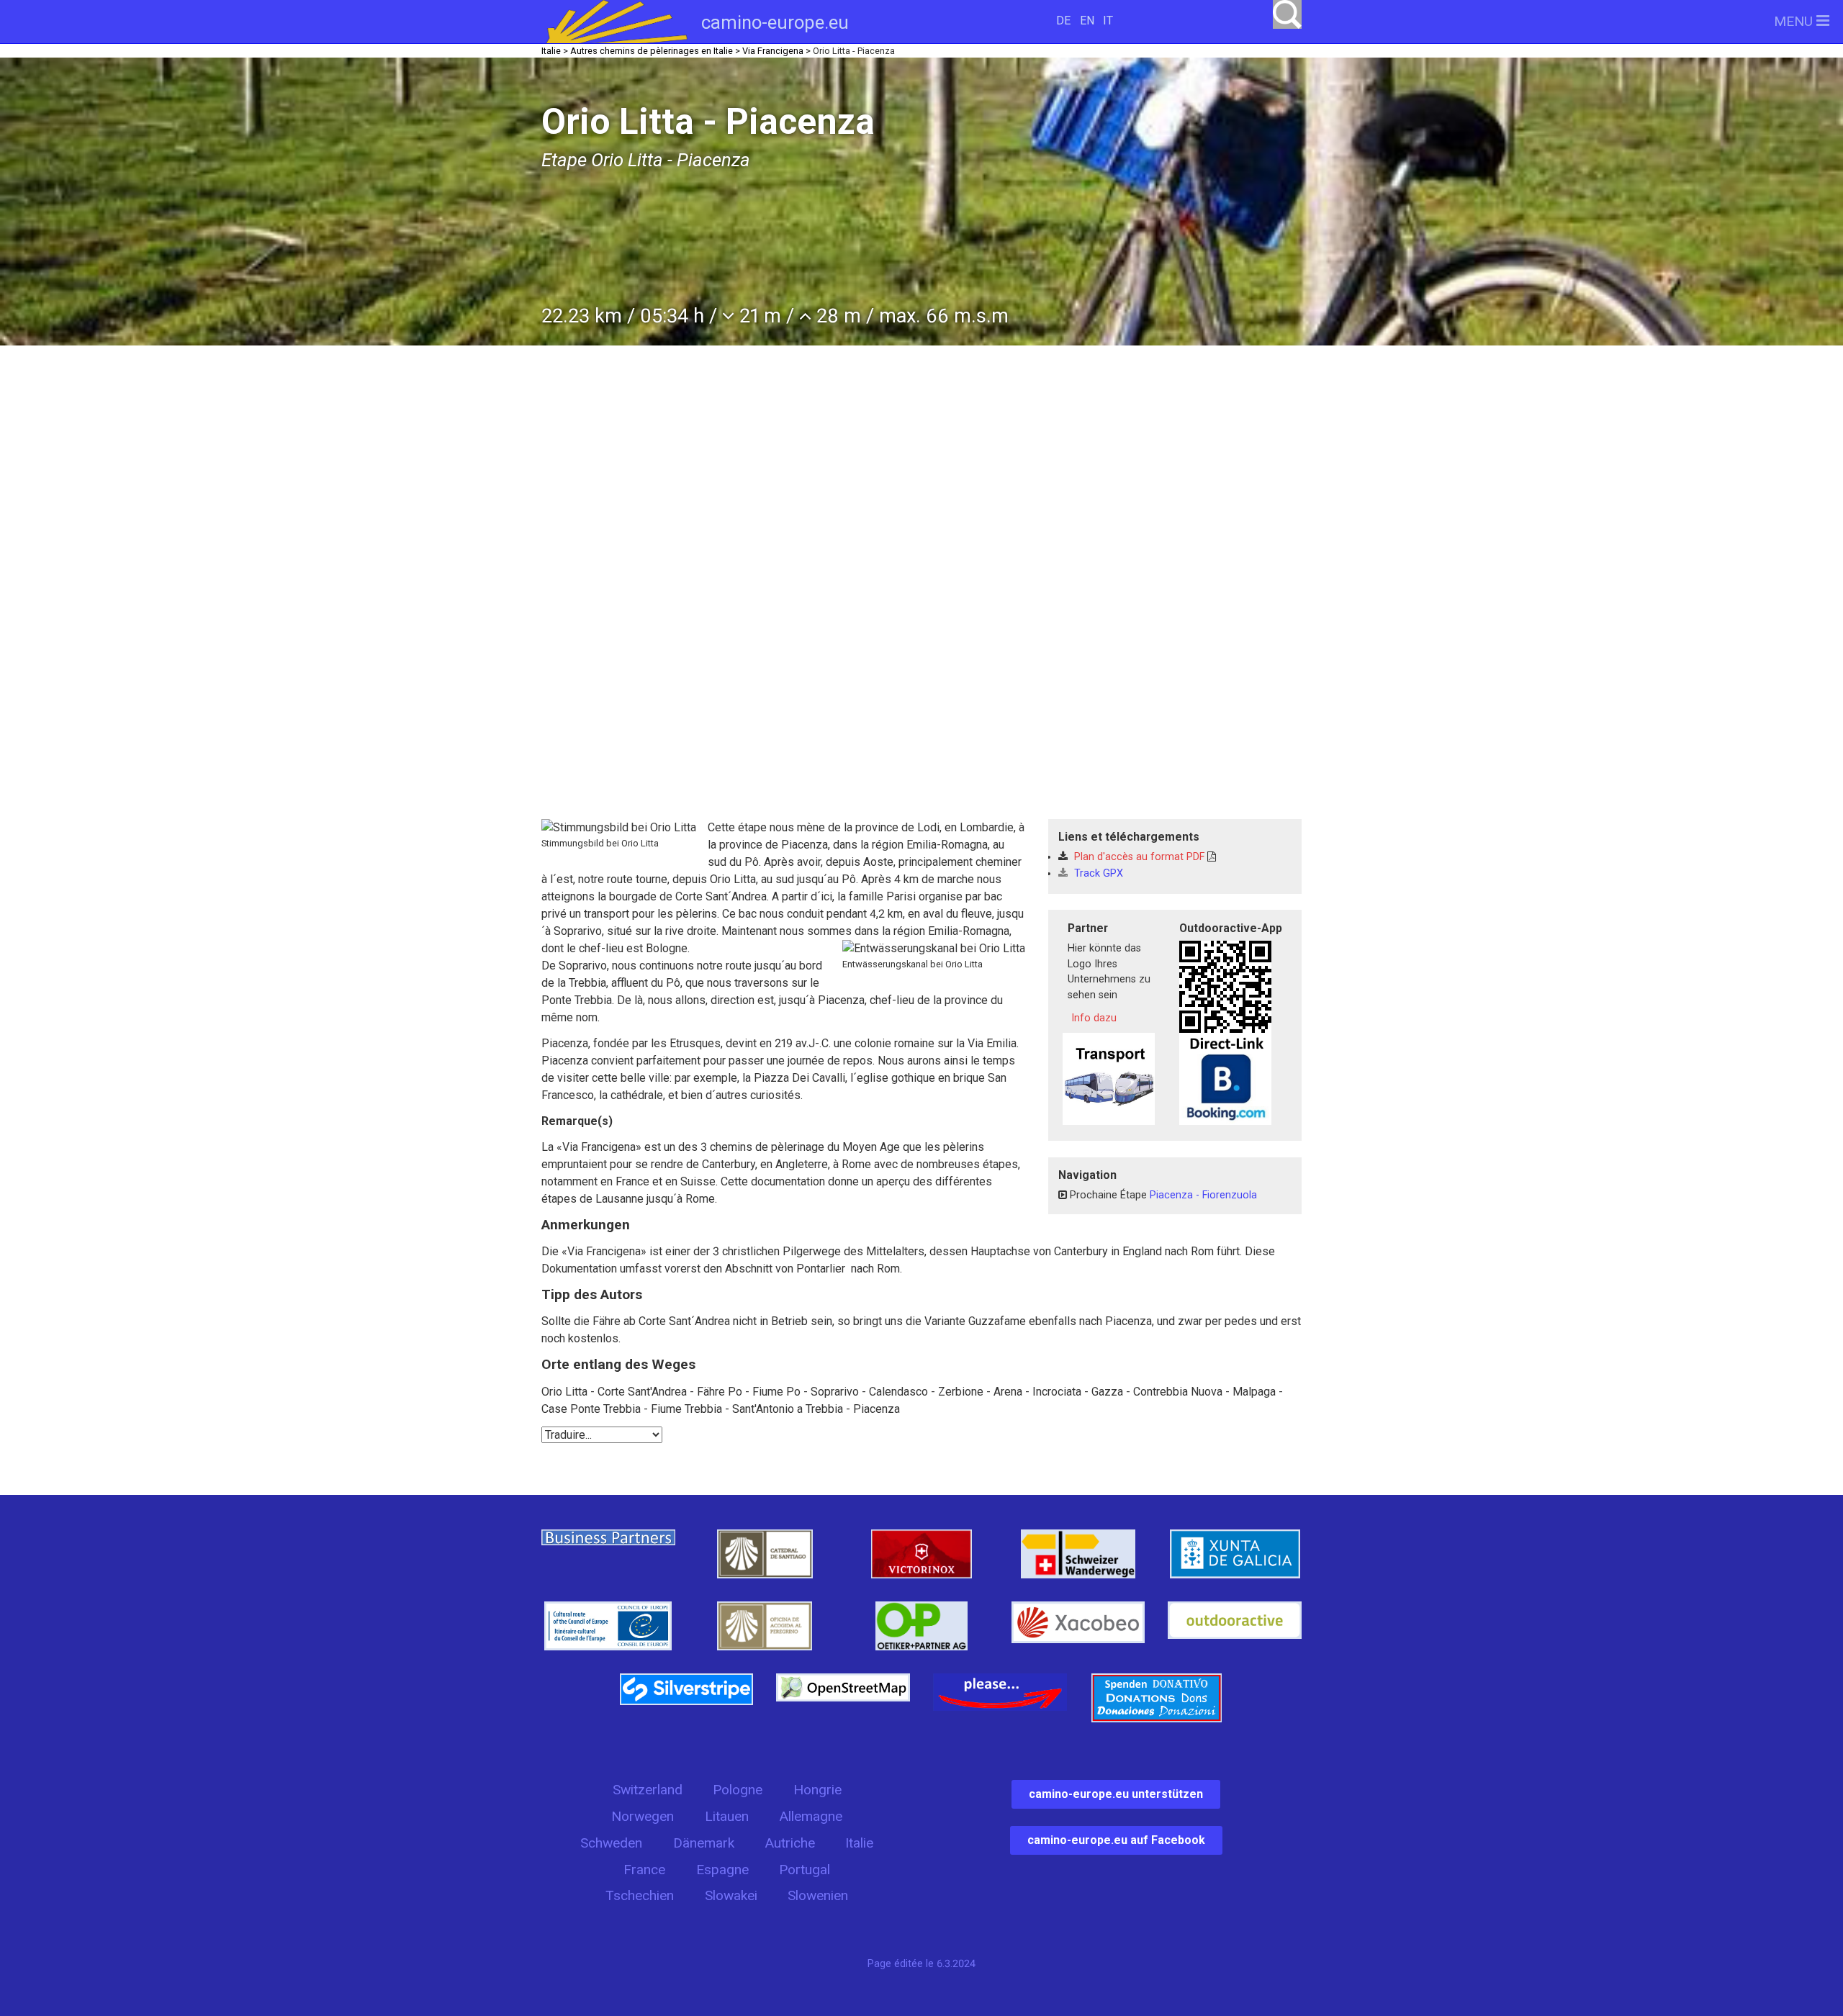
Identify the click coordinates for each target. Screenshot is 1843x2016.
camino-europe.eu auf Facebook (1116, 1840)
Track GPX (1097, 873)
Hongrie (817, 1790)
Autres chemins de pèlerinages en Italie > (655, 51)
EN (1087, 21)
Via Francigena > (776, 51)
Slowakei (731, 1895)
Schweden (611, 1843)
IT (1108, 21)
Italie (859, 1843)
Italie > (555, 51)
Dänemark (704, 1843)
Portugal (805, 1870)
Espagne (722, 1870)
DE (1063, 21)
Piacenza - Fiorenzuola (1203, 1195)
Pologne (738, 1790)
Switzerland (648, 1790)
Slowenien (818, 1895)
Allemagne (811, 1816)
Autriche (790, 1843)
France (644, 1870)
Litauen (727, 1816)
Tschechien (640, 1895)
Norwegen (643, 1816)
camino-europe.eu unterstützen (1116, 1794)
